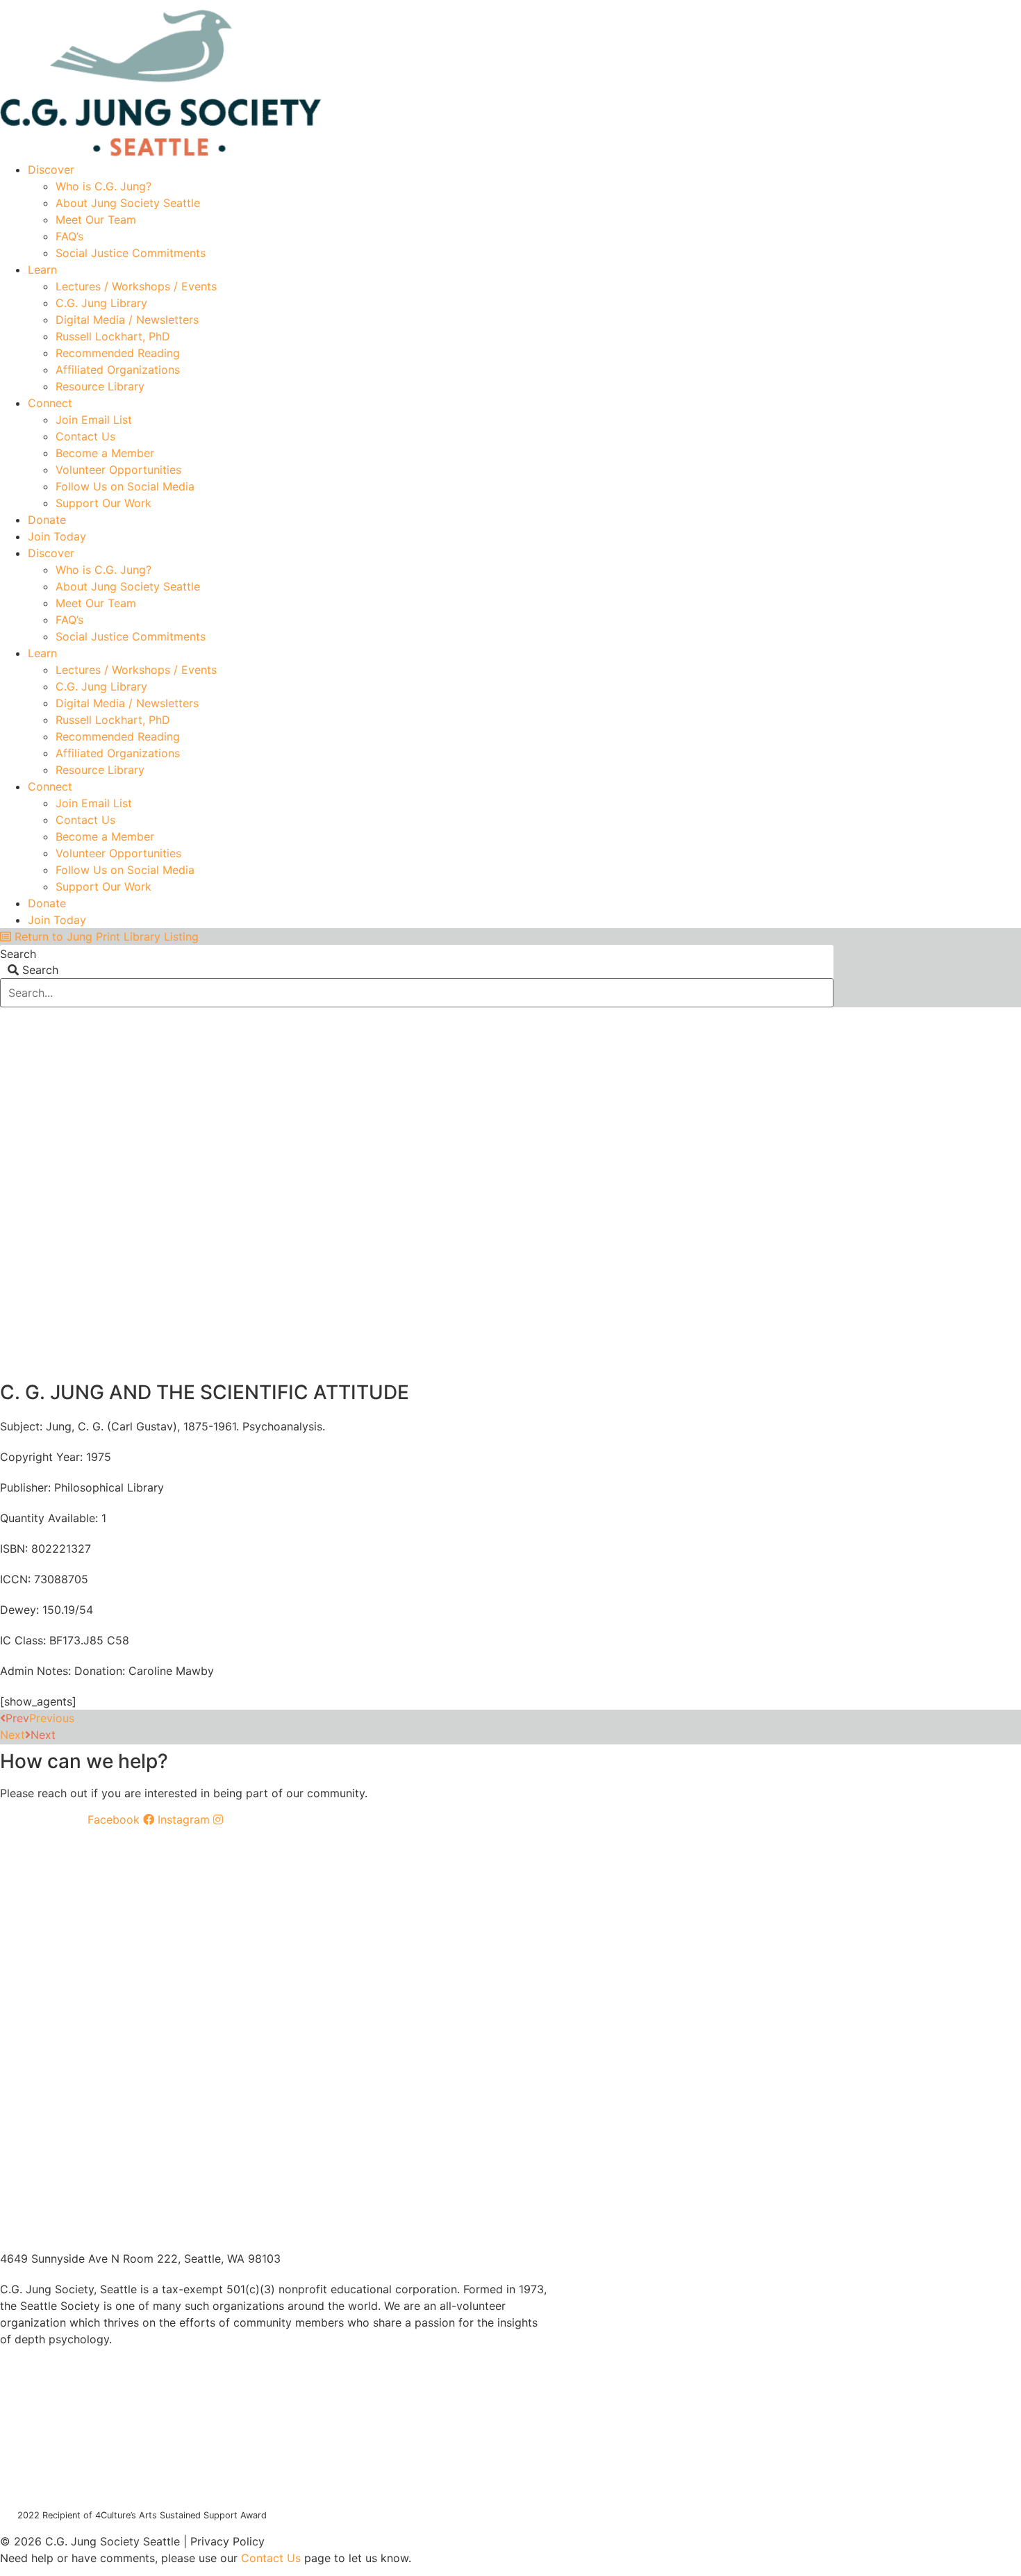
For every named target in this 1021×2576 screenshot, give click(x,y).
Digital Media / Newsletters (127, 320)
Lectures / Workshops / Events (136, 286)
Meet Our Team (96, 220)
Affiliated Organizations (118, 370)
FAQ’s (69, 236)
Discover (51, 170)
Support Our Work (103, 503)
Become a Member (105, 453)
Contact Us (85, 436)
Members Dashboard (732, 5)
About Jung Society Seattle (128, 203)
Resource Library (100, 386)
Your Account (626, 5)
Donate (47, 520)
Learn (42, 270)
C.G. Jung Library (101, 303)
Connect (50, 403)
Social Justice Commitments (131, 253)
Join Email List (94, 420)
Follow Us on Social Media (125, 486)
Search (18, 954)
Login (821, 5)
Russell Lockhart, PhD (113, 336)
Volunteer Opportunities (118, 470)
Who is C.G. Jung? (103, 186)
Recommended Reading (118, 353)
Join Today (57, 536)
